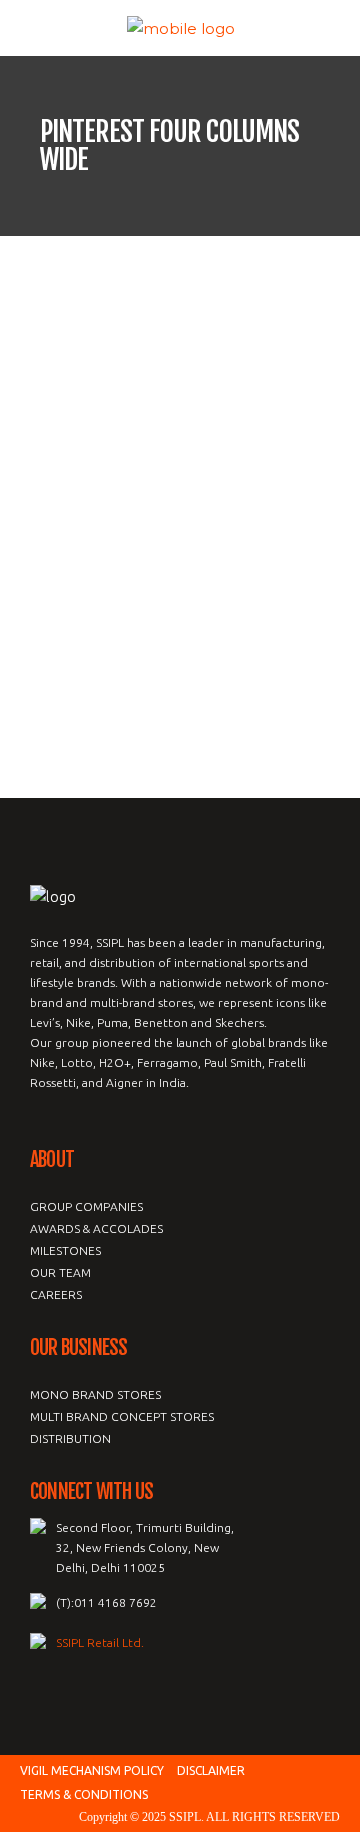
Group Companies (86, 1206)
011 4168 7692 (115, 1602)
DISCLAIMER (211, 1770)
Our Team (60, 1272)
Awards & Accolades (96, 1228)
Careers (56, 1294)
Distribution (70, 1438)
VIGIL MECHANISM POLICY (92, 1770)
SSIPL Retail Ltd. (100, 1642)
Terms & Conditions (84, 1794)
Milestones (65, 1250)
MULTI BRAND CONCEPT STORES (122, 1416)
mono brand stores (95, 1394)
